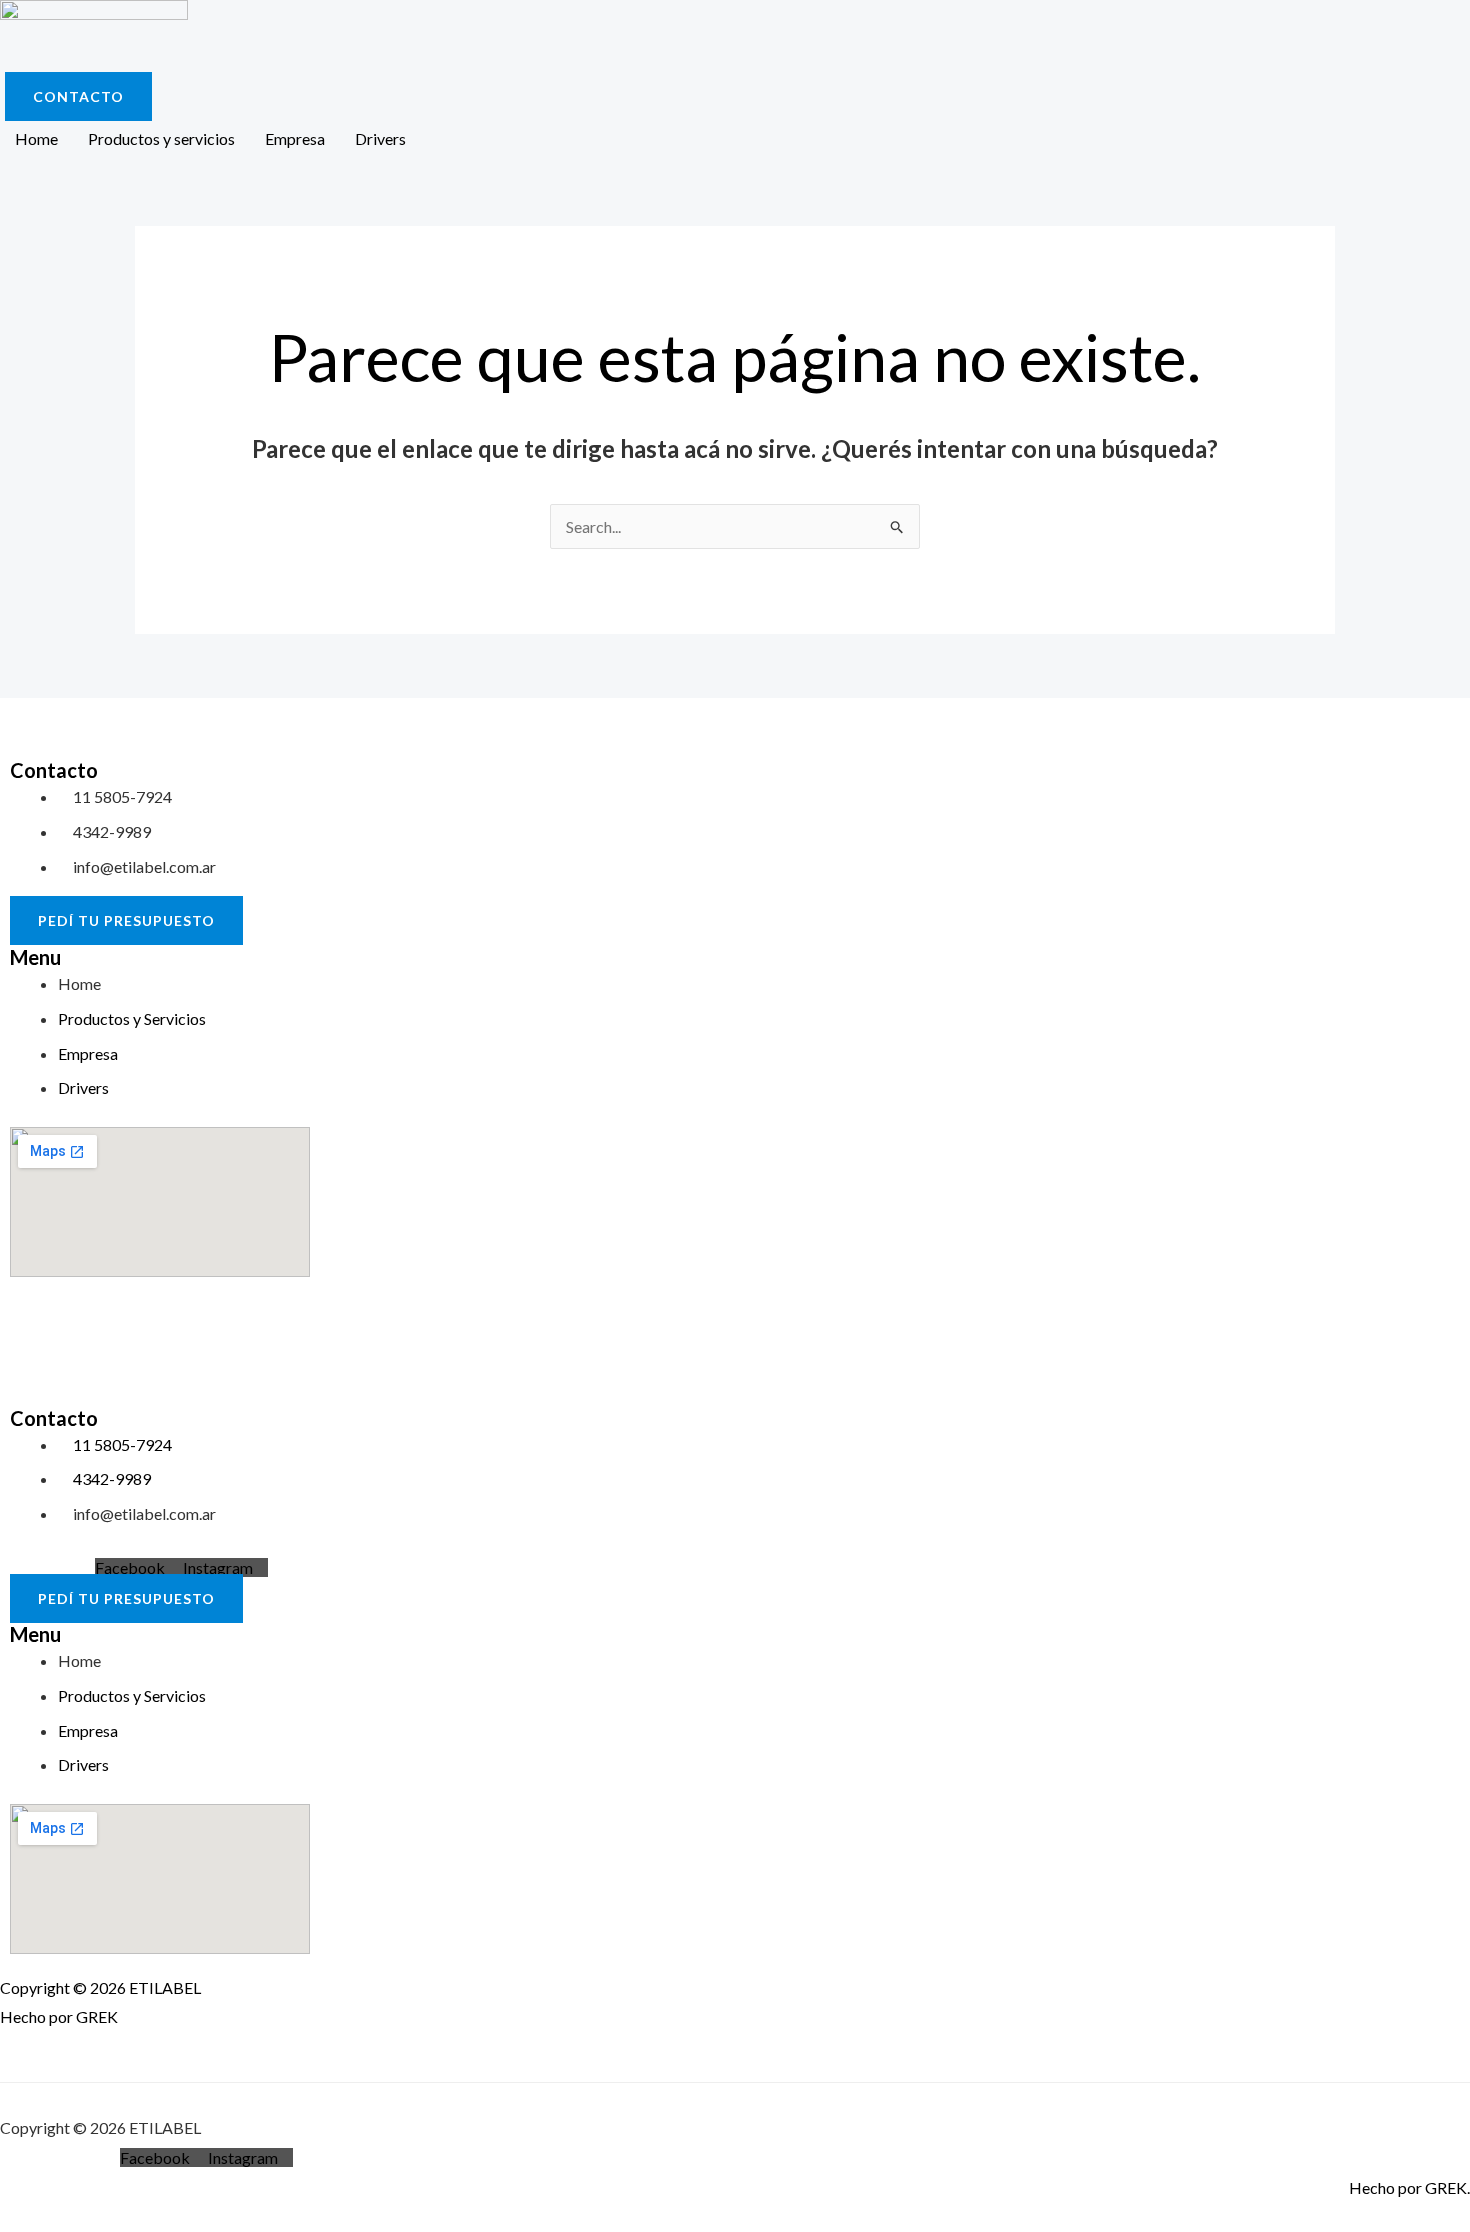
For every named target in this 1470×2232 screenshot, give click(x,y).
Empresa (295, 138)
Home (36, 138)
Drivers (380, 138)
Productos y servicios (161, 138)
